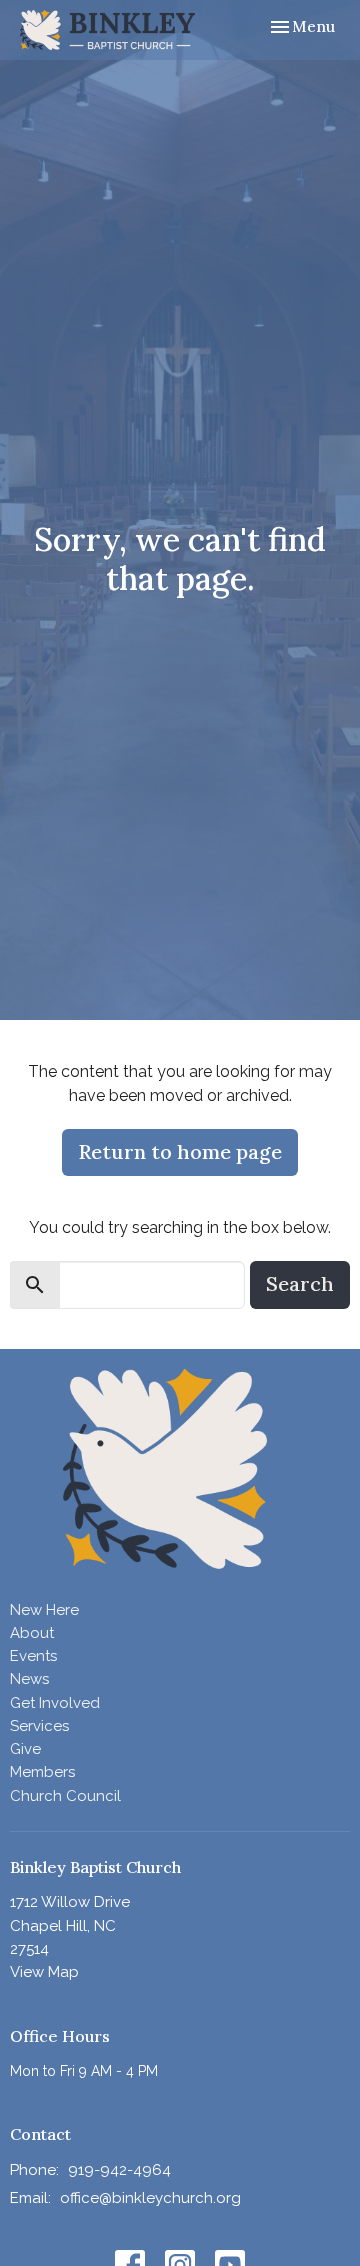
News (29, 1679)
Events (33, 1656)
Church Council (65, 1796)
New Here (44, 1610)
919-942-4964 (119, 2170)
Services (39, 1726)
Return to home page (180, 1151)
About (32, 1633)
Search (300, 1283)
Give (25, 1749)
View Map (44, 1972)
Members (42, 1772)
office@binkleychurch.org (150, 2198)
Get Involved (55, 1703)
